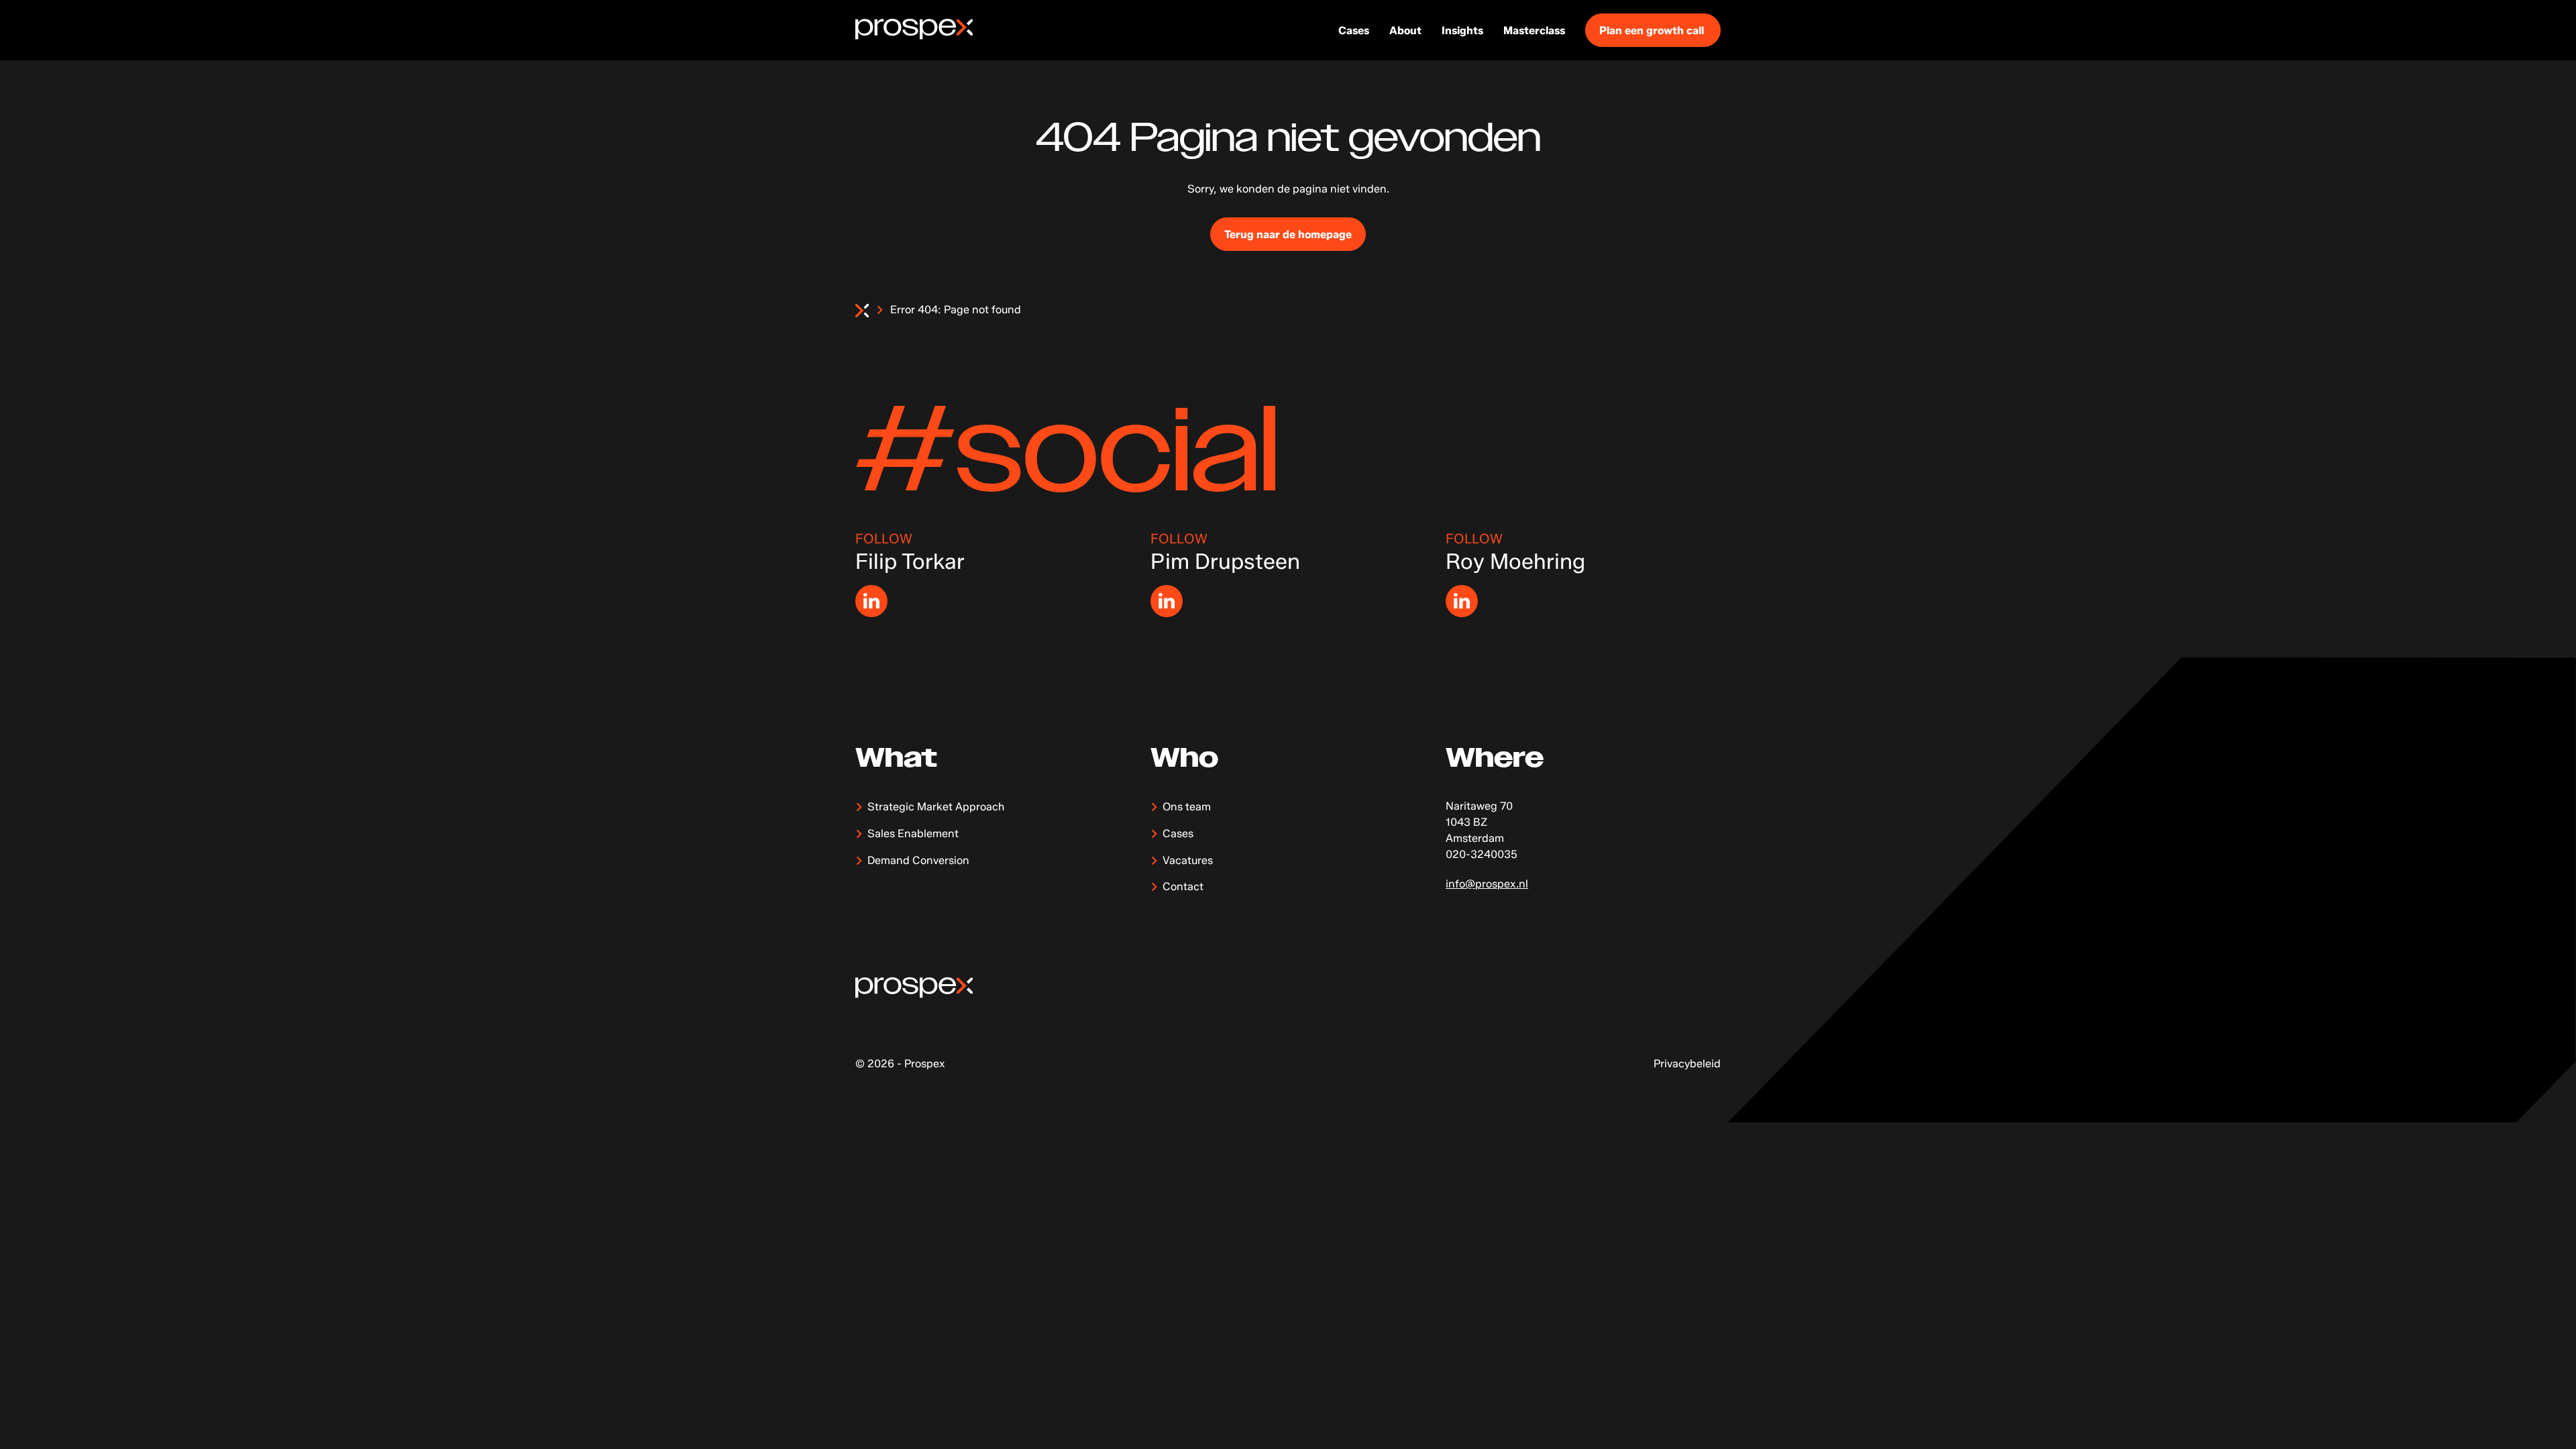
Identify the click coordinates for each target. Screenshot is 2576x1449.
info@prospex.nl (1487, 884)
